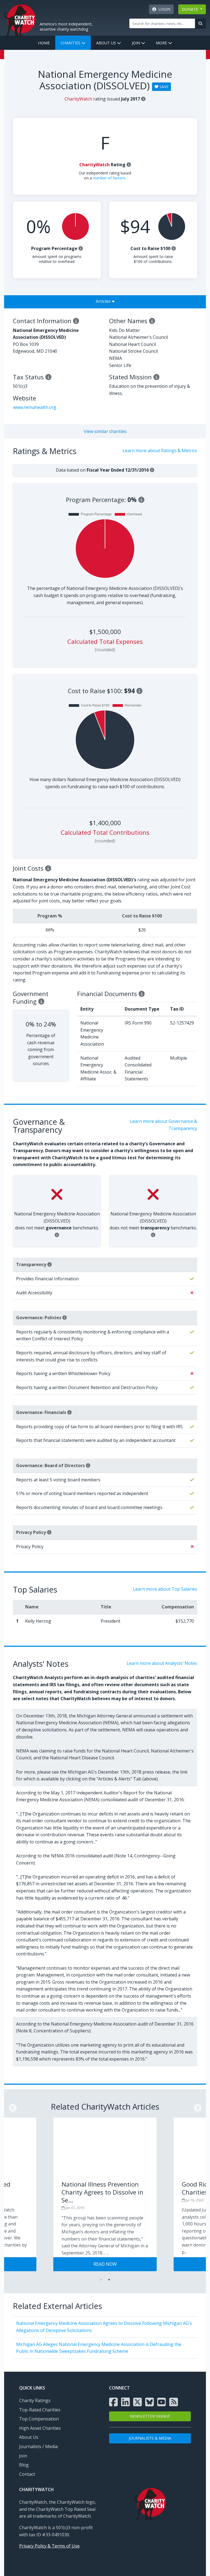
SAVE (163, 87)
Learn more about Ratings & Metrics (160, 451)
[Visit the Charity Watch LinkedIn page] (126, 2402)
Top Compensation (39, 2419)
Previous (11, 2106)
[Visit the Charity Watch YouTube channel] (162, 2402)
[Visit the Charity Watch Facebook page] (113, 2402)
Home (44, 43)
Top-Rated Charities (40, 2410)
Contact (27, 2474)
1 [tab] (101, 2280)
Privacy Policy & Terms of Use (49, 2546)
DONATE (190, 9)
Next (196, 2106)
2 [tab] (109, 2280)
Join (136, 43)
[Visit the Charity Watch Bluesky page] (150, 2402)
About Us (107, 43)
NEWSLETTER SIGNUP (150, 2416)
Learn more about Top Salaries (165, 1589)
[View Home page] (20, 19)
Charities (71, 43)
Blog (24, 2465)
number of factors (109, 178)
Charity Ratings (35, 2400)
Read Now (105, 2264)
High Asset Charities (40, 2428)
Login (163, 9)
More (162, 43)
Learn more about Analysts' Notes (162, 1663)
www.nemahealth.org (35, 407)
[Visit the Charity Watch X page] (138, 2402)
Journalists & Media (150, 2438)
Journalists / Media (38, 2446)
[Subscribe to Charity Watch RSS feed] (174, 2402)
